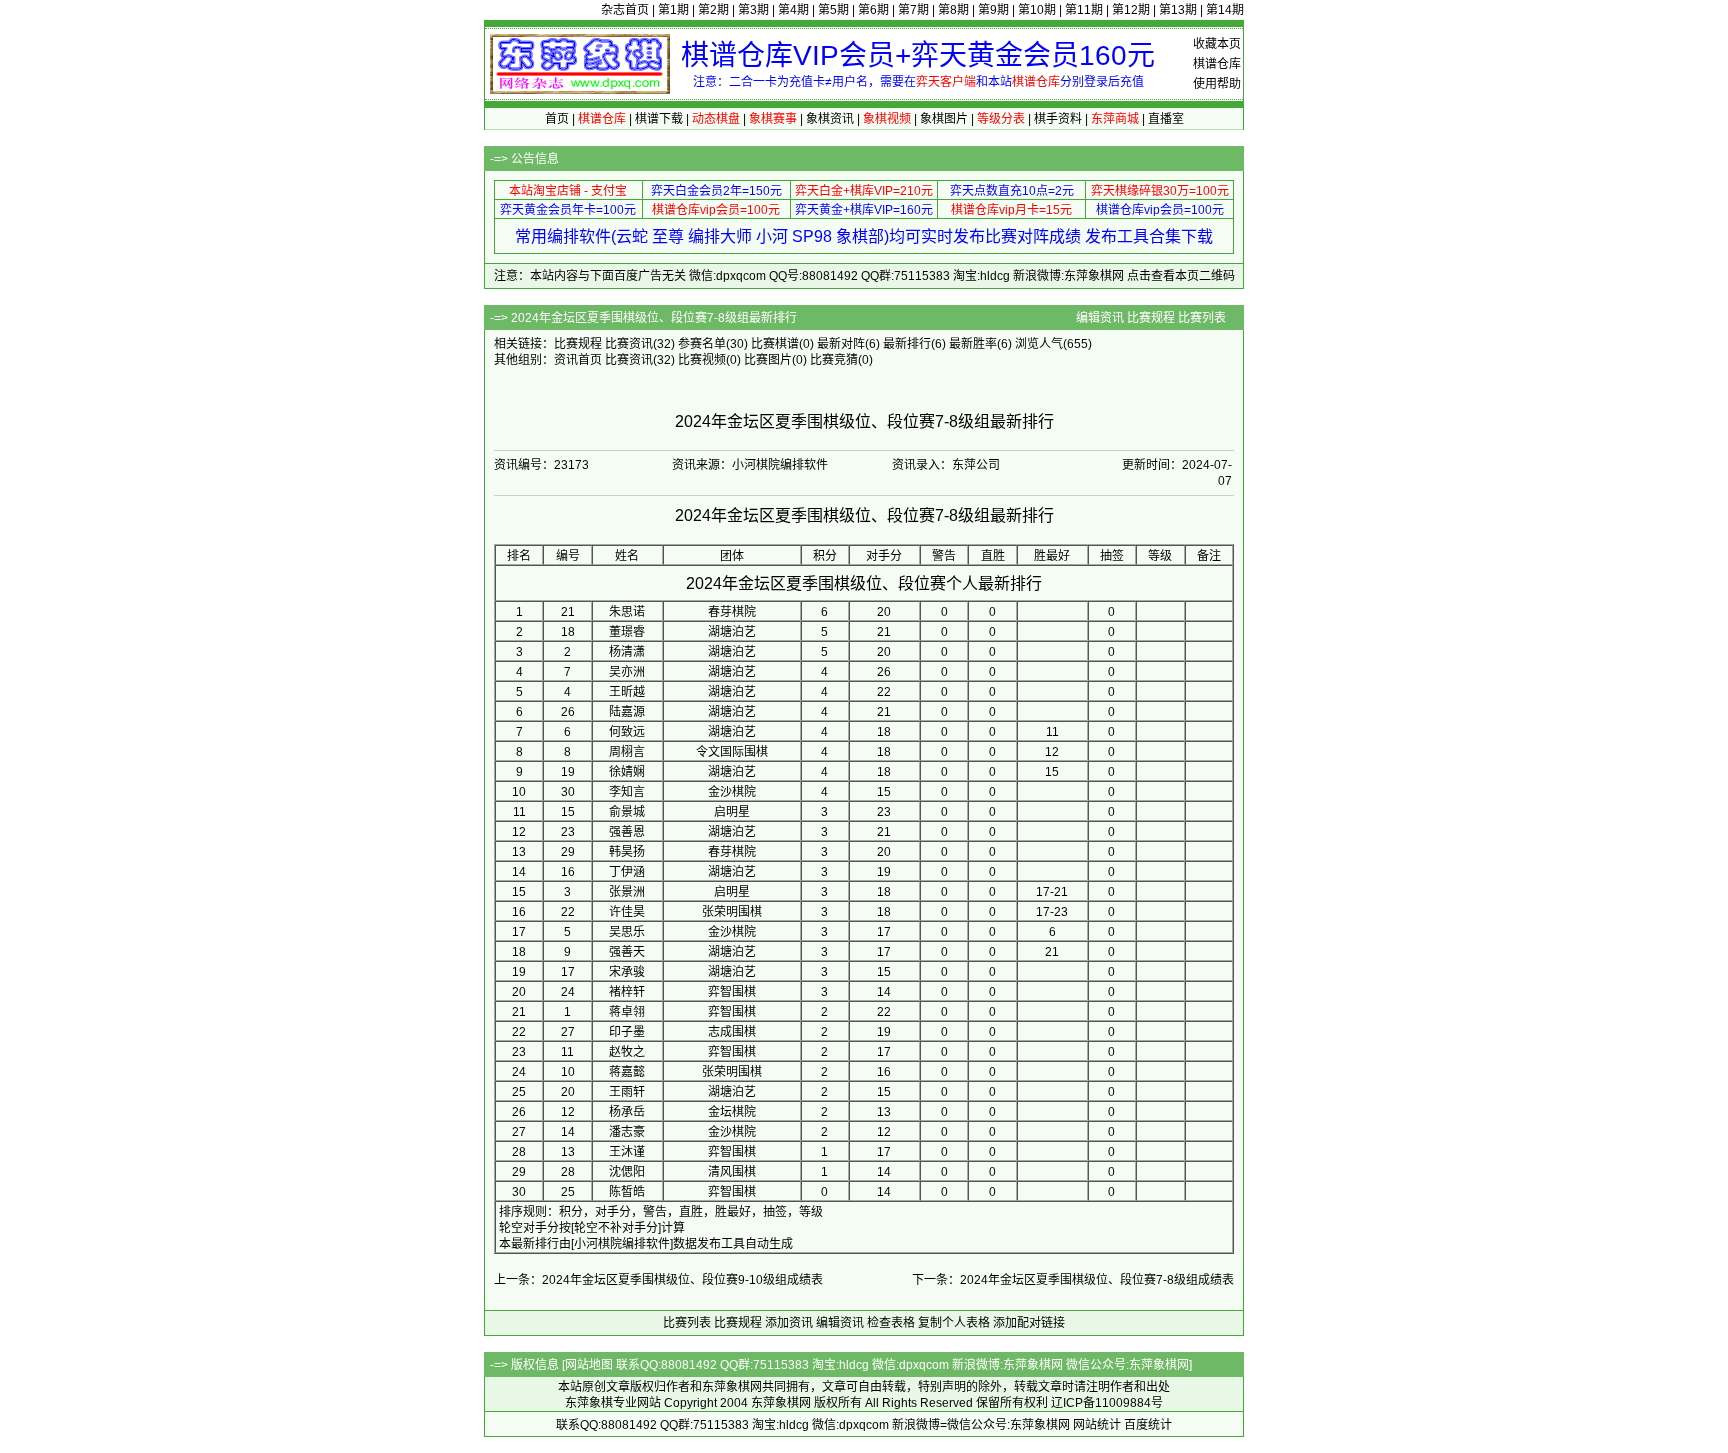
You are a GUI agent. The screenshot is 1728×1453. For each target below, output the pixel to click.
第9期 (993, 10)
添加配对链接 (1029, 1323)
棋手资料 (1058, 119)
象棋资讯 (830, 119)
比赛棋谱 (775, 344)
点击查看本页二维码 (1181, 276)
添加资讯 (789, 1323)
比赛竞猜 (834, 360)
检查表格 (891, 1323)
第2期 (713, 10)
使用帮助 (1217, 84)
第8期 (953, 10)
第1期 (673, 10)
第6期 (873, 10)
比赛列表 (1202, 318)
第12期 (1131, 10)
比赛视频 (702, 360)
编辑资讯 (1100, 318)
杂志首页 (625, 10)
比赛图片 (768, 360)
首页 (557, 119)
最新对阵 (841, 344)
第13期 (1178, 10)
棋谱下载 (659, 119)
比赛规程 (1151, 318)
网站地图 (589, 1365)
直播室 (1166, 119)
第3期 (753, 10)
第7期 (913, 10)
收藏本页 (1217, 44)
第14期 (1225, 10)
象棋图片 (944, 119)
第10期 (1037, 10)
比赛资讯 (629, 344)
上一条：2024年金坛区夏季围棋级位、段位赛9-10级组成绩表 (658, 1280)
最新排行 (907, 344)
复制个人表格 (954, 1323)
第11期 (1084, 10)
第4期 (793, 10)
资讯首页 (578, 360)
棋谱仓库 (1217, 64)
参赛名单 (702, 344)
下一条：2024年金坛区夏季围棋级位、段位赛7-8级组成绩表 (1073, 1280)
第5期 (833, 10)
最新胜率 (973, 344)
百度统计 (1148, 1425)
